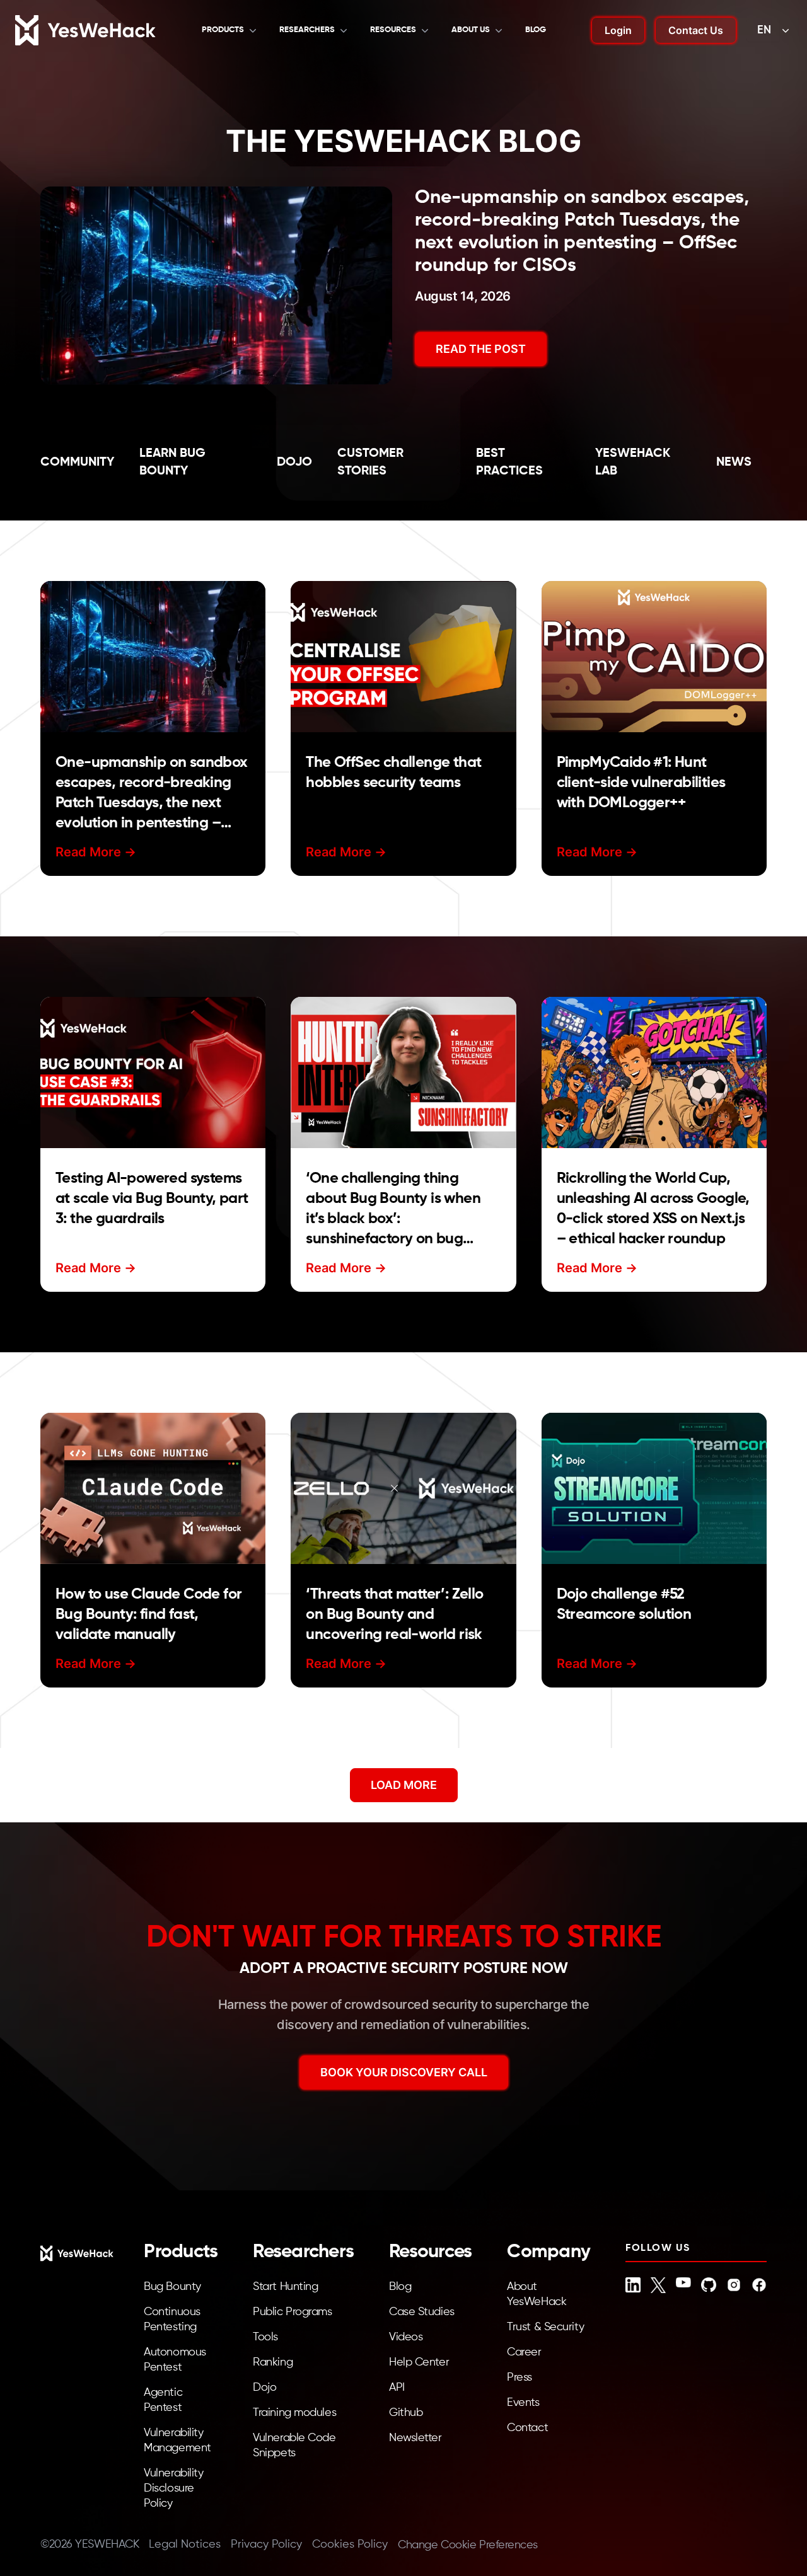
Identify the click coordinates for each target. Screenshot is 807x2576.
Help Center (419, 2362)
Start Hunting (285, 2287)
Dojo (294, 463)
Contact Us (696, 30)
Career (524, 2352)
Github (406, 2413)
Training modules (294, 2413)
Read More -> (96, 852)
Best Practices (509, 463)
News (734, 463)
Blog (536, 30)
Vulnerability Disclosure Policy (173, 2488)
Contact (527, 2428)
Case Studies (422, 2312)
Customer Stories (370, 463)
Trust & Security (545, 2327)
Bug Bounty (172, 2287)
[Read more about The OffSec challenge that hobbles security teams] (403, 657)
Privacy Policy (266, 2544)
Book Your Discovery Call (404, 2072)
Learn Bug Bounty (172, 463)
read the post (481, 349)
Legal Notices (185, 2544)
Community (77, 463)
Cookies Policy (350, 2544)
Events (523, 2403)
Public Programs (292, 2312)
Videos (406, 2337)
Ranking (273, 2362)
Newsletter (415, 2438)
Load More (404, 1785)
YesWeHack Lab (633, 463)
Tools (265, 2337)
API (397, 2388)
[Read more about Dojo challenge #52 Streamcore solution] (654, 1488)
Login (618, 30)
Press (520, 2378)
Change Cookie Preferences (468, 2545)
